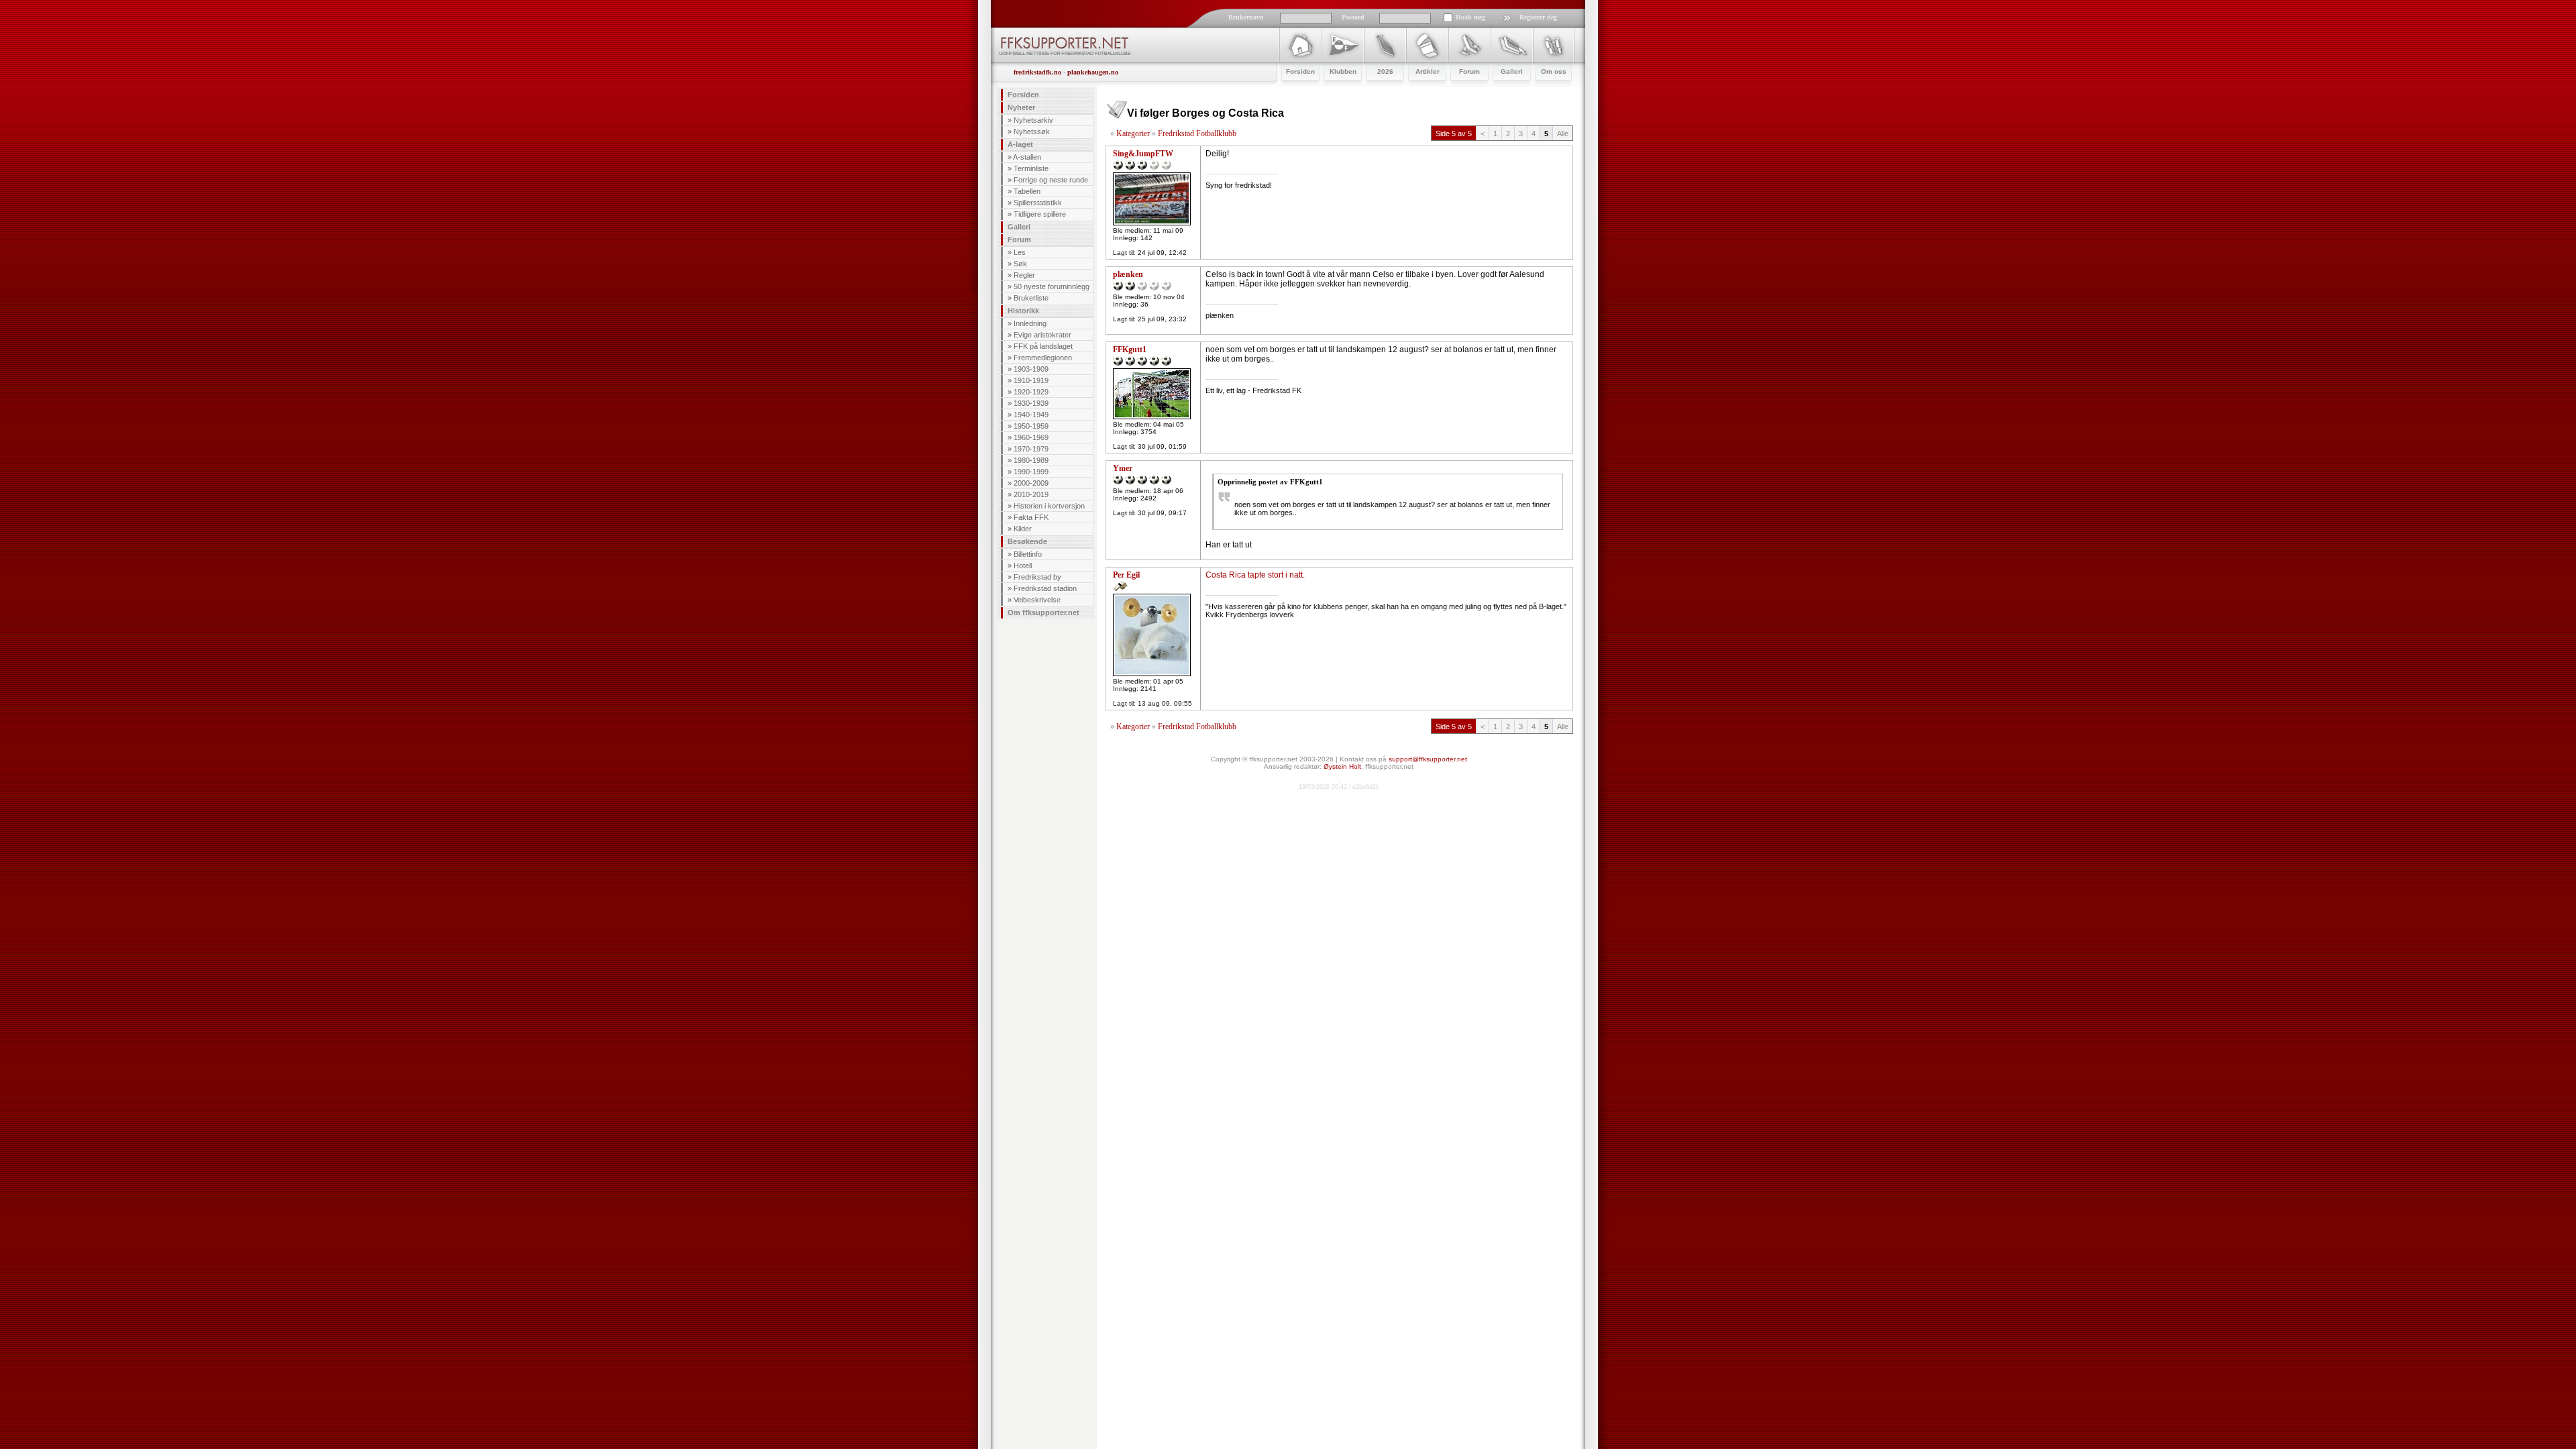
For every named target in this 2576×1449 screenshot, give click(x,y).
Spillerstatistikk (1038, 203)
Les (1020, 252)
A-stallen (1027, 157)
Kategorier (1133, 133)
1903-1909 (1031, 369)
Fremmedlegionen (1043, 358)
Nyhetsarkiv (1033, 120)
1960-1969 (1031, 437)
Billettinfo (1028, 554)
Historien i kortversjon (1049, 506)
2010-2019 (1031, 494)
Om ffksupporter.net (1043, 612)
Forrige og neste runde (1051, 180)
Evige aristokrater (1042, 335)
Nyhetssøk (1032, 131)
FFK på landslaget (1043, 346)
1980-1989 (1031, 460)
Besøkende (1027, 541)
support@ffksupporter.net (1428, 759)
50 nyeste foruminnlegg (1052, 286)
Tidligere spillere (1040, 214)
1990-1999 (1031, 472)
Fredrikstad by (1037, 577)
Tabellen (1027, 191)
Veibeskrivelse (1037, 600)
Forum (1019, 239)
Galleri (1019, 227)
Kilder (1023, 529)
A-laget (1020, 144)
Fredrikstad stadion (1045, 588)
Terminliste (1031, 168)
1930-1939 (1031, 403)
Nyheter (1021, 107)
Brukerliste (1031, 298)
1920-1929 (1031, 392)
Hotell (1023, 566)
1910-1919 (1031, 380)
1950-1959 (1031, 426)
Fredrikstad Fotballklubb (1197, 133)
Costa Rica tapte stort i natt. (1255, 575)
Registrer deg (1538, 17)
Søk (1020, 264)
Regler (1024, 275)
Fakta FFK (1031, 517)
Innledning (1030, 323)
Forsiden (1023, 95)
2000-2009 (1031, 483)
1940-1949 (1031, 415)
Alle (1563, 133)
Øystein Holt (1342, 766)
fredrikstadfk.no (1037, 72)
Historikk (1023, 311)
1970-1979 (1031, 449)
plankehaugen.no (1093, 72)
